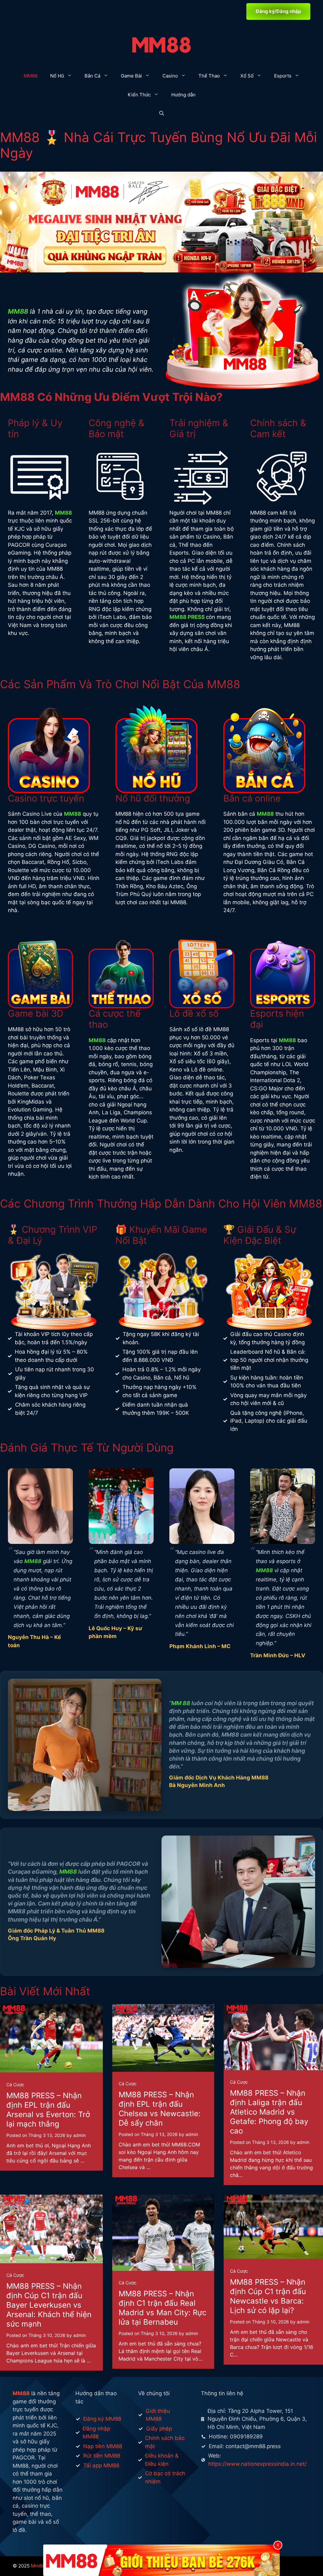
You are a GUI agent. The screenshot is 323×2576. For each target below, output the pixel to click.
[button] (162, 114)
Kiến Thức (139, 95)
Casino (170, 76)
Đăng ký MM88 (102, 2419)
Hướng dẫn (183, 95)
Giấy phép (159, 2429)
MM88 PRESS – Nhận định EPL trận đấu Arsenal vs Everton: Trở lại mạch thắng (48, 2110)
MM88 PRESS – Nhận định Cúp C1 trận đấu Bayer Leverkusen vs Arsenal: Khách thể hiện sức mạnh (49, 2305)
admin (79, 2135)
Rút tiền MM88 (102, 2456)
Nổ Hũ (57, 76)
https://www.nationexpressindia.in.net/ (257, 2464)
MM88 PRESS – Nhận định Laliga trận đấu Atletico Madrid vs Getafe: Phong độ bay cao (269, 2112)
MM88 (31, 76)
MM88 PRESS (187, 617)
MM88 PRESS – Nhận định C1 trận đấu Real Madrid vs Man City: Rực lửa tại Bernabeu (162, 2308)
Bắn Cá (92, 76)
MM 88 (181, 1703)
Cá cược (15, 2085)
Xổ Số (247, 76)
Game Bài (131, 76)
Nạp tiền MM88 (103, 2446)
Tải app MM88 (101, 2465)
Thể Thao (209, 76)
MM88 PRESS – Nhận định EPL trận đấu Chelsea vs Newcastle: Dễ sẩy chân (160, 2109)
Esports (283, 76)
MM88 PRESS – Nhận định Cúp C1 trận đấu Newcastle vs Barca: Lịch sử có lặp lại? (268, 2296)
